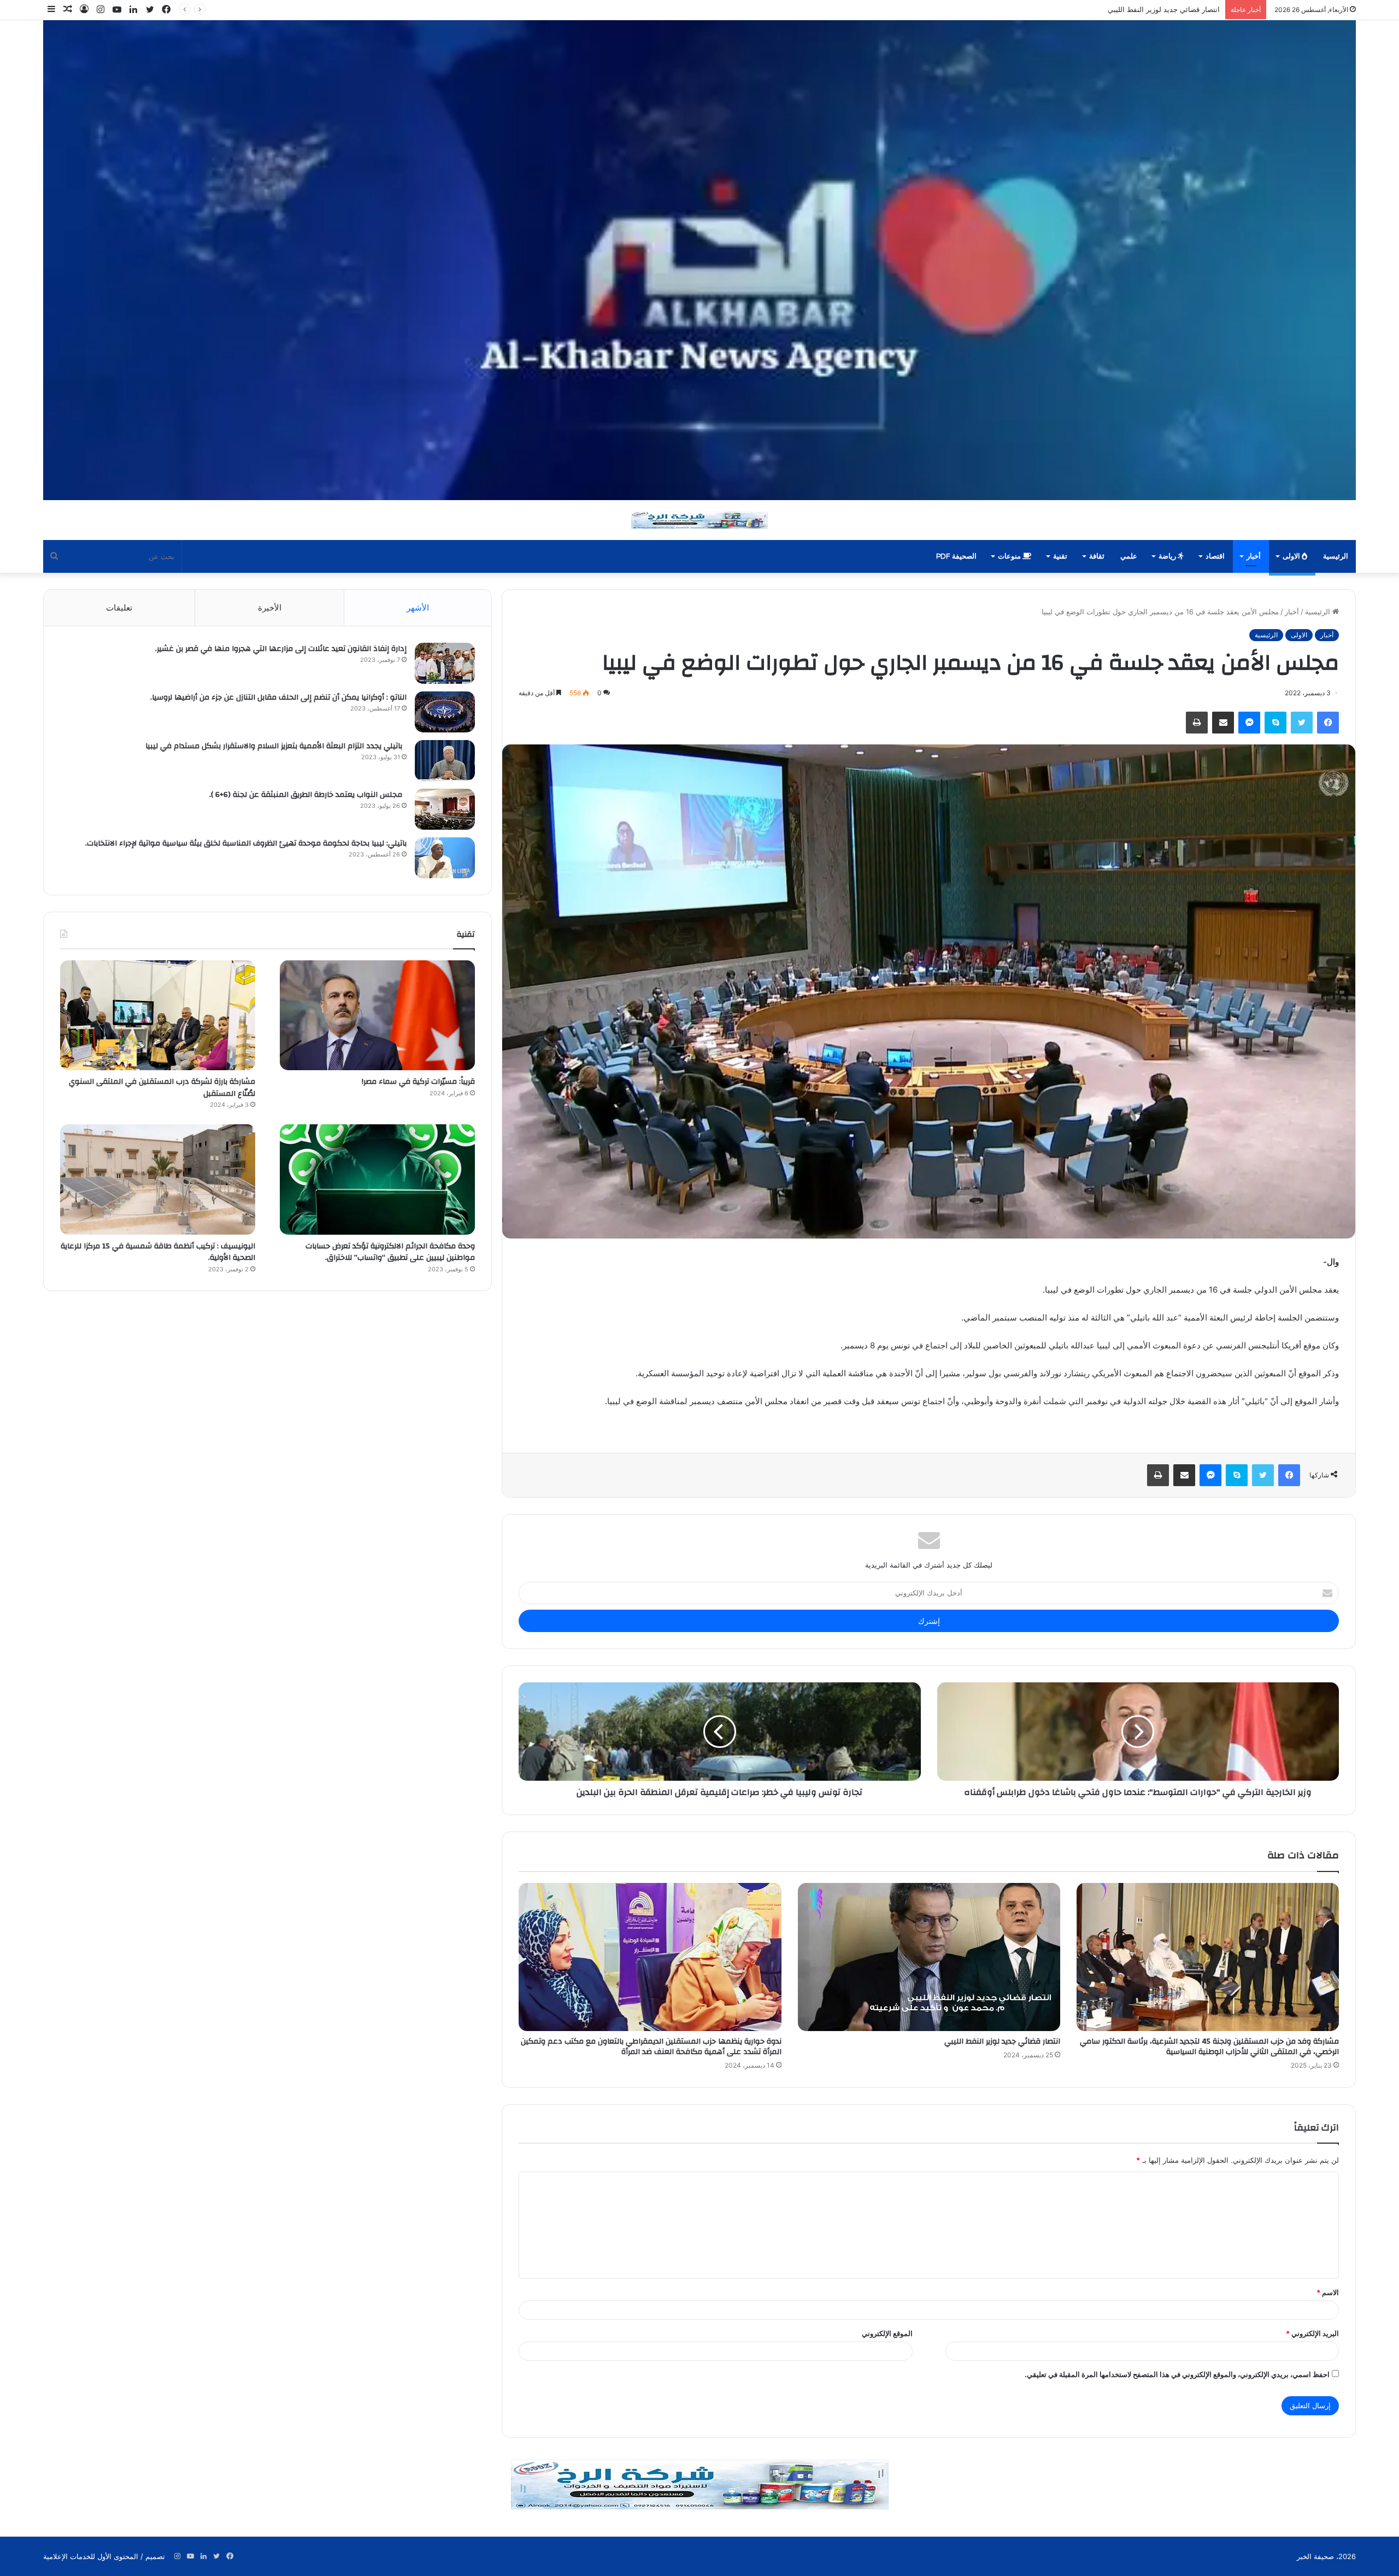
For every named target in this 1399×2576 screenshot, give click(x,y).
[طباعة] (1197, 723)
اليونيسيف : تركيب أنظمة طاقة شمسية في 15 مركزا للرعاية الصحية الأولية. (158, 1252)
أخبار (1254, 556)
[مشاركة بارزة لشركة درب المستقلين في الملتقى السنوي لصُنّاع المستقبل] (158, 1015)
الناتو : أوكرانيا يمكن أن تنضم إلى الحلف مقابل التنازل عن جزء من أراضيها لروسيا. (278, 697)
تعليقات (119, 608)
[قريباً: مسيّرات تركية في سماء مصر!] (377, 1015)
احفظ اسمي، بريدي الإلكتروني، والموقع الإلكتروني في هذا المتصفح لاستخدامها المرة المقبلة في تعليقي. (1177, 2374)
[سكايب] (1275, 723)
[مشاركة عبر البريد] (1223, 723)
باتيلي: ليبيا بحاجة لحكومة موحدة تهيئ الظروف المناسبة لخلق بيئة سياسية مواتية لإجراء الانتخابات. (244, 843)
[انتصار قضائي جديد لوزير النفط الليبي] (929, 1957)
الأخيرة (270, 608)
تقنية (1060, 556)
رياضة (1168, 556)
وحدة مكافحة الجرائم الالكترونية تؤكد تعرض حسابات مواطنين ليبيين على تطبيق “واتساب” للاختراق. (390, 1252)
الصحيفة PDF (956, 556)
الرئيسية (1336, 556)
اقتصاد (1215, 556)
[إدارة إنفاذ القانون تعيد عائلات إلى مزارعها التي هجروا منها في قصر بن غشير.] (445, 663)
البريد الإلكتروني (1312, 2333)
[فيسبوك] (1328, 723)
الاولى (1292, 556)
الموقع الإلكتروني (887, 2333)
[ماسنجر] (1249, 723)
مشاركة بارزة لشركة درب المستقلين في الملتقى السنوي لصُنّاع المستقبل (162, 1088)
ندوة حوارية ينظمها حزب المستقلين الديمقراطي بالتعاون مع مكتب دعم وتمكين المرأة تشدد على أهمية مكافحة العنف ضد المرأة (1027, 9)
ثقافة (1097, 556)
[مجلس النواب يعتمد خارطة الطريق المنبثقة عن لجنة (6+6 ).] (445, 809)
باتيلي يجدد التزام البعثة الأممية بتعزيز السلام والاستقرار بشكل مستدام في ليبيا (276, 746)
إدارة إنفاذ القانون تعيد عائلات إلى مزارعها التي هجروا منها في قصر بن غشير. (281, 649)
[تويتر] (1302, 723)
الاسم (1328, 2292)
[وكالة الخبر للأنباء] (699, 260)
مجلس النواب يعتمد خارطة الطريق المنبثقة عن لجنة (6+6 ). (308, 795)
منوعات (1010, 556)
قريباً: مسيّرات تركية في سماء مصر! (417, 1082)
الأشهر (418, 608)
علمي (1129, 556)
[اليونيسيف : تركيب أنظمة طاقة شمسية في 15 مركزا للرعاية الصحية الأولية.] (158, 1179)
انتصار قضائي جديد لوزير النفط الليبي (1002, 2041)
